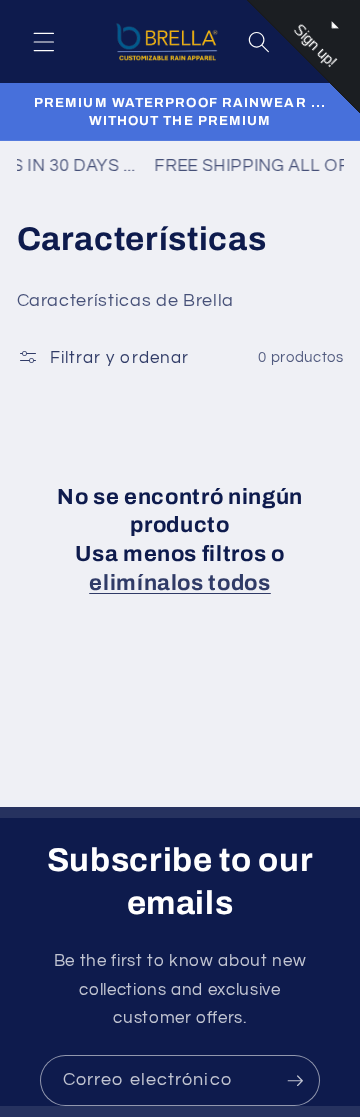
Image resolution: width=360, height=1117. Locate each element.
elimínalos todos (180, 583)
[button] (44, 42)
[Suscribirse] (295, 1081)
